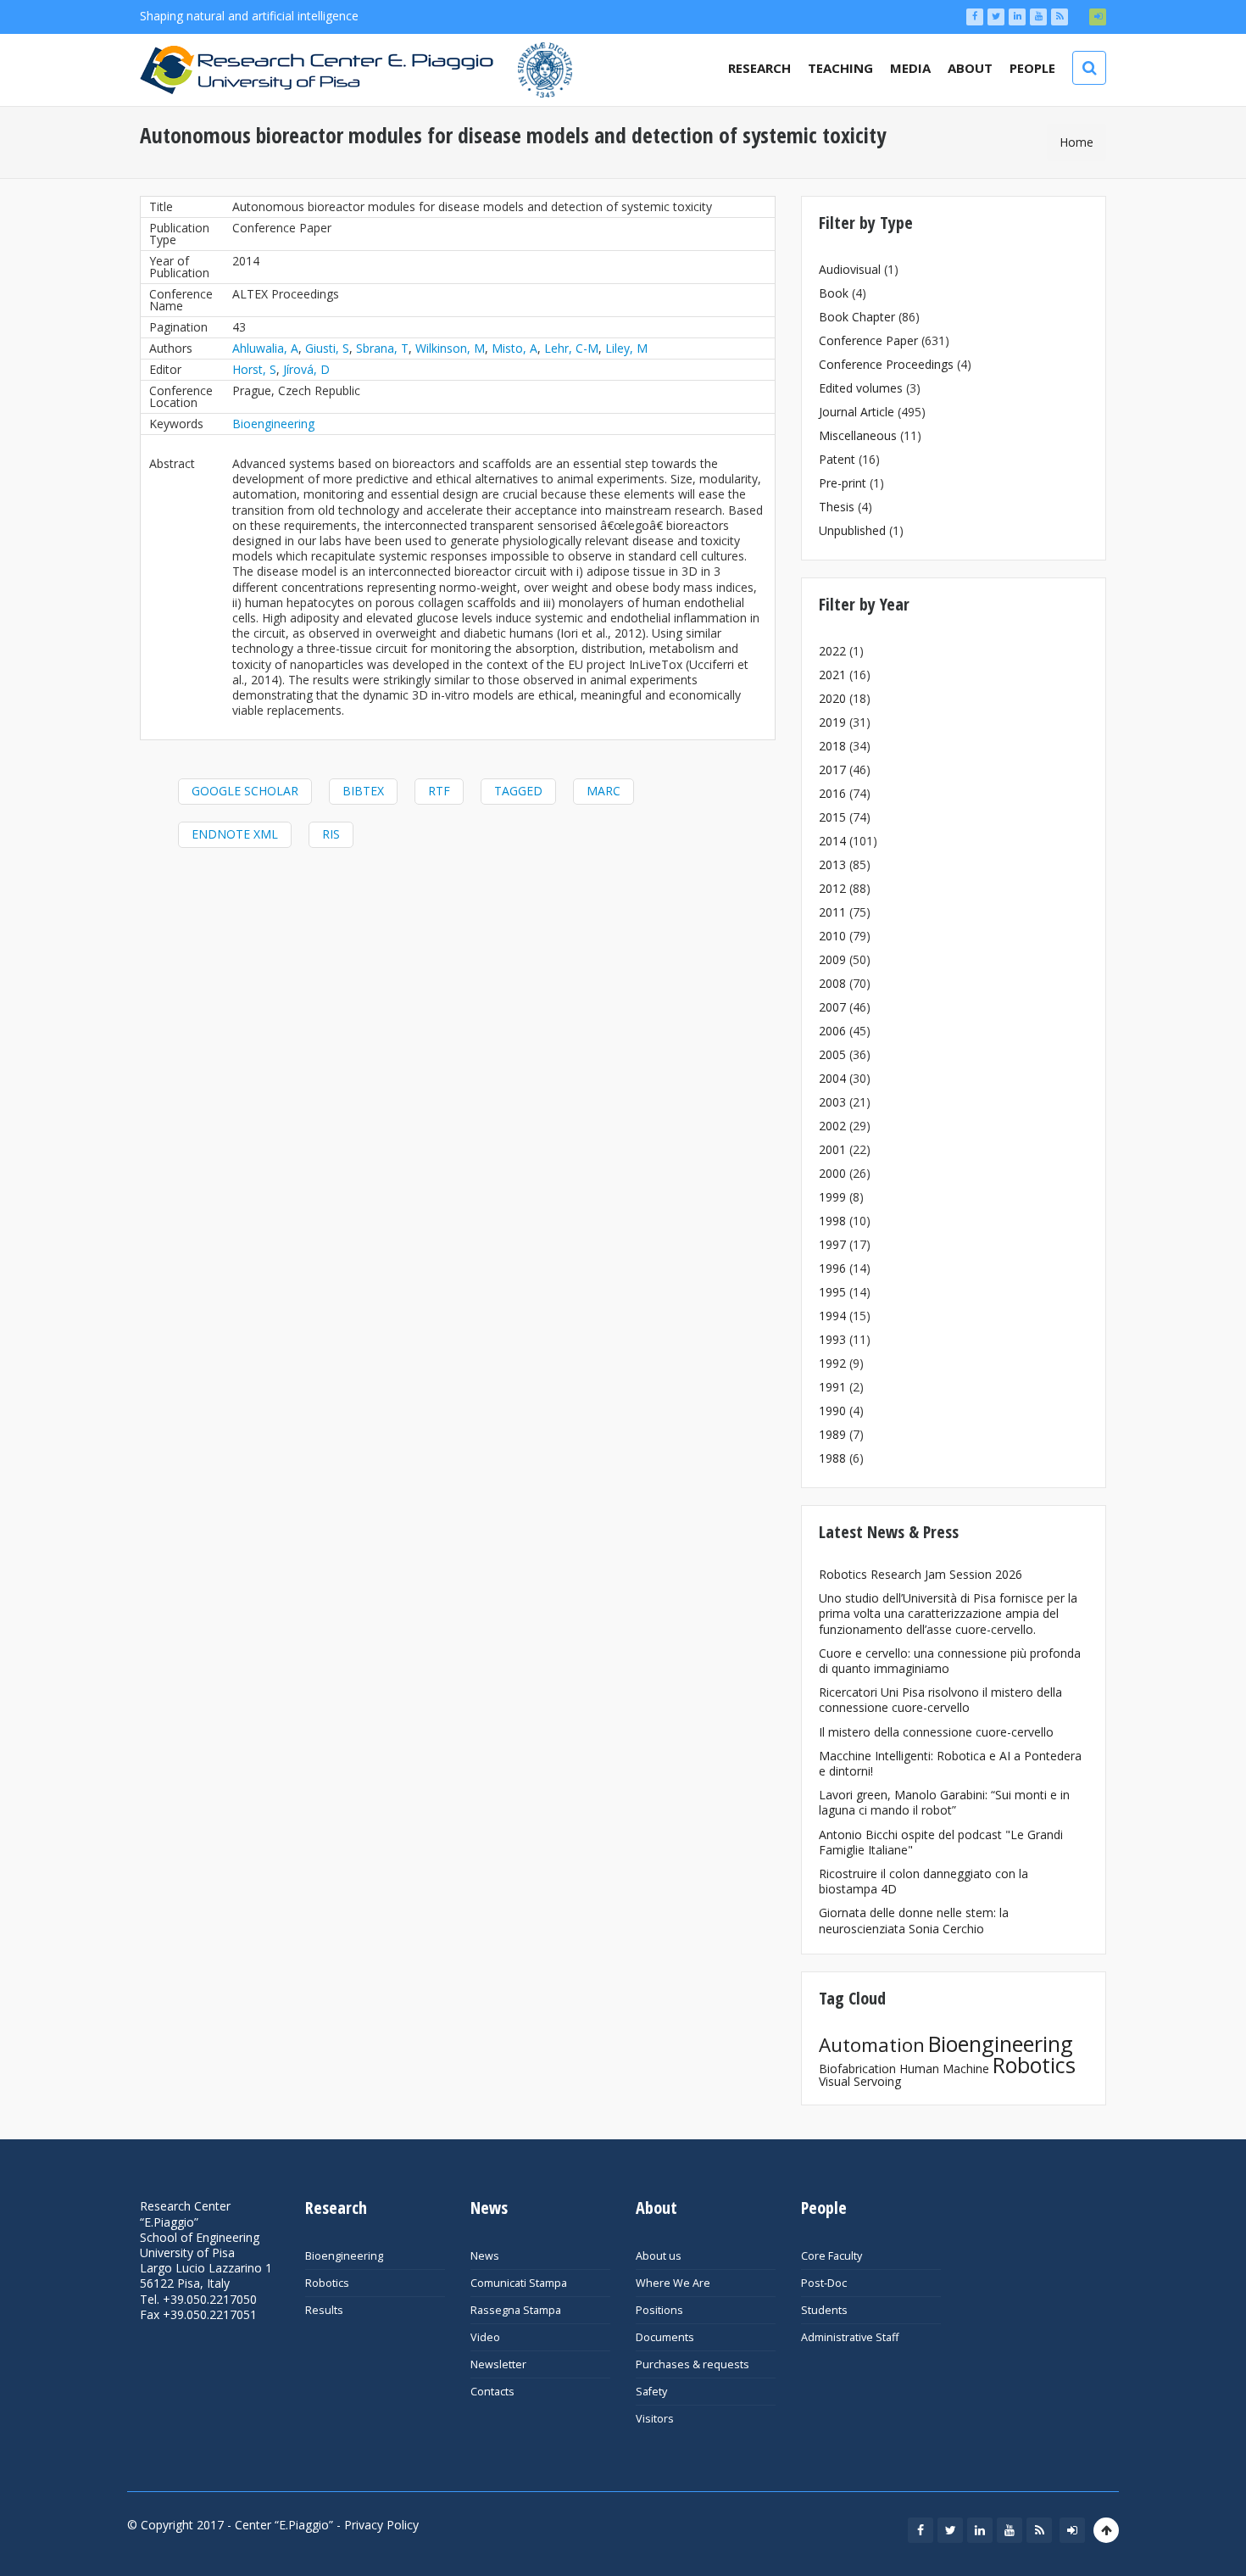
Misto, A (515, 348)
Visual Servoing (860, 2081)
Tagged (518, 791)
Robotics (1034, 2065)
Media (910, 68)
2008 (832, 983)
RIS (331, 834)
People (1032, 68)
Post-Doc (824, 2283)
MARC (604, 791)
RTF (439, 791)
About (970, 68)
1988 (832, 1458)
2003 (832, 1102)
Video (485, 2337)
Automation (872, 2045)
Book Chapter (857, 317)
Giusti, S (327, 348)
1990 (832, 1411)
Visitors (655, 2419)
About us (659, 2256)
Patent (837, 459)
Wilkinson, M (450, 348)
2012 (832, 888)
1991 (832, 1387)
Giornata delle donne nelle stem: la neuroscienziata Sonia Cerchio (914, 1920)
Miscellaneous (858, 435)
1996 (832, 1268)
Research (759, 68)
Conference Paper (868, 340)
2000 (832, 1173)
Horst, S (254, 369)
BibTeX (363, 791)
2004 (832, 1078)
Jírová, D (306, 369)
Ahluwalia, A (265, 348)
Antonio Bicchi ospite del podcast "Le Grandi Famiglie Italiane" (941, 1842)
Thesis (837, 507)
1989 (832, 1434)
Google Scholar (245, 791)
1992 (832, 1363)
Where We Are (673, 2283)
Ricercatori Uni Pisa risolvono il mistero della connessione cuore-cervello (940, 1700)
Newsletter (498, 2364)
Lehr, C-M (571, 348)
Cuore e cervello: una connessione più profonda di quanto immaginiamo (950, 1661)
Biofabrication (857, 2069)
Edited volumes (861, 388)
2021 (832, 675)
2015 (832, 817)
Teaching (840, 68)
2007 (832, 1007)
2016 (832, 793)
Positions (659, 2310)
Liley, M (626, 348)
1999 (832, 1197)
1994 (832, 1316)
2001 (832, 1149)
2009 (832, 959)
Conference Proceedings (886, 364)
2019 (832, 722)
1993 (832, 1339)
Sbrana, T (382, 348)
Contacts (492, 2392)
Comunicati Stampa (519, 2283)
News (485, 2256)
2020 (832, 698)
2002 (832, 1126)
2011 (832, 912)
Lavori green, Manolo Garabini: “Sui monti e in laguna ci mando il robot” (944, 1802)
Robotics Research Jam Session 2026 (921, 1574)
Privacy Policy (381, 2525)
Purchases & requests (693, 2364)
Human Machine (944, 2069)
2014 (832, 841)
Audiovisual (850, 269)
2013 (832, 864)
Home (1076, 142)
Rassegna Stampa (516, 2310)
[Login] (1098, 17)
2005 (832, 1054)
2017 (832, 769)
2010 (832, 936)
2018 (832, 746)
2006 (832, 1031)
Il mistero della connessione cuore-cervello (936, 1732)
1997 (832, 1244)
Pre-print (843, 483)
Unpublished (852, 530)
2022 (832, 651)
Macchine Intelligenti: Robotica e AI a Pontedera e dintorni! (950, 1763)
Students (824, 2310)
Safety (651, 2392)
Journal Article (857, 412)
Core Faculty (832, 2256)
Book (834, 293)
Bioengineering (273, 424)
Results (324, 2310)
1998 (832, 1221)
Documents (665, 2337)
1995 (832, 1292)
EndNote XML (235, 834)
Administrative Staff (850, 2337)
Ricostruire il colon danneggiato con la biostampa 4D (923, 1881)
